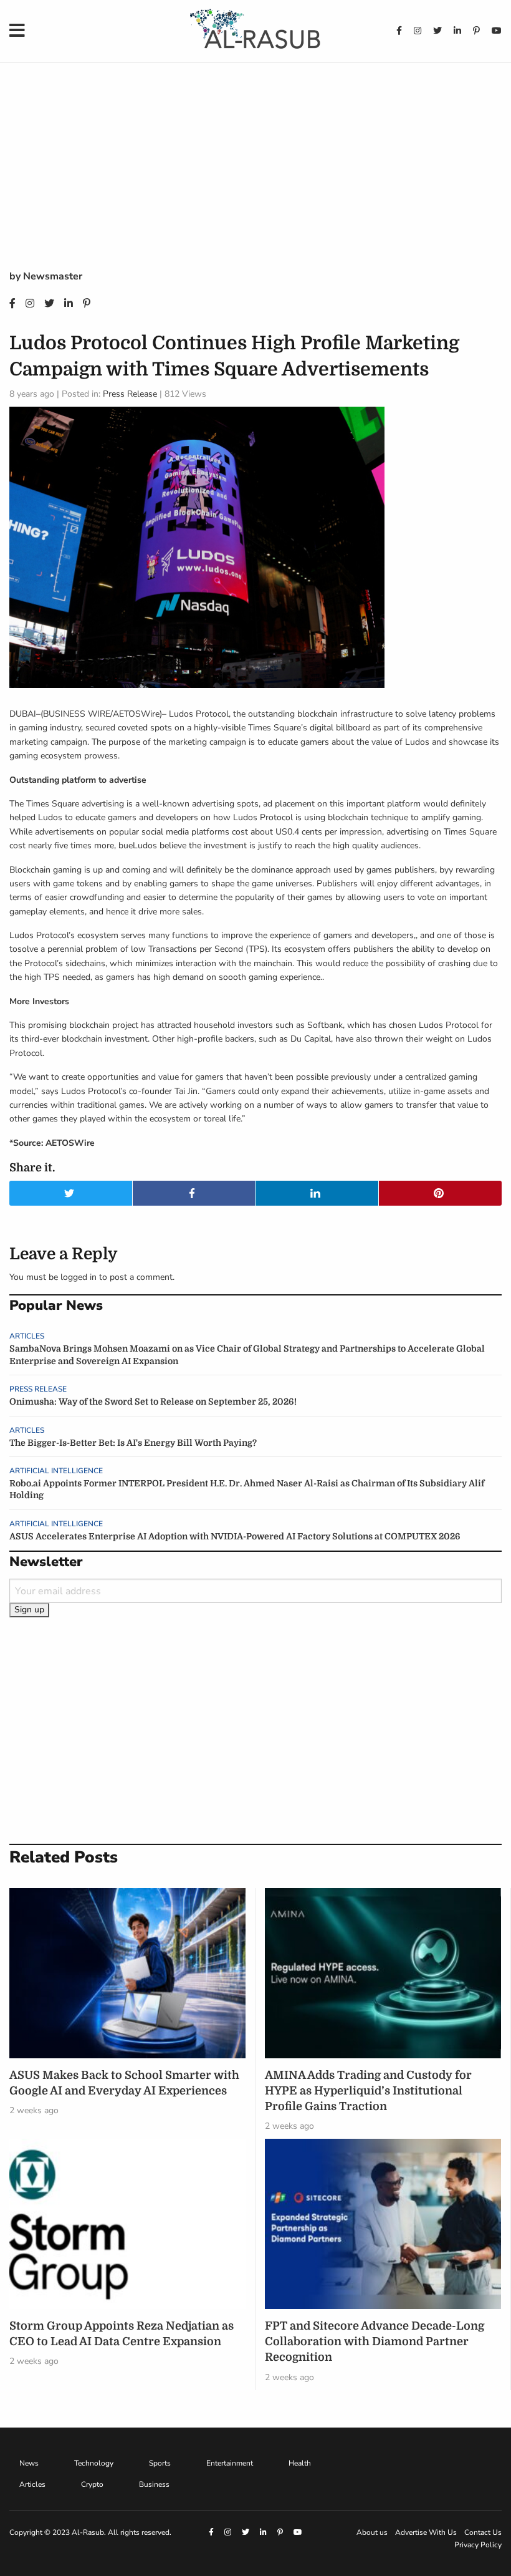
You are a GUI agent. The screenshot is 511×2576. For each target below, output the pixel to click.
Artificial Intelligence (56, 1471)
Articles (27, 1336)
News (29, 2463)
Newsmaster (53, 276)
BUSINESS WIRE (77, 714)
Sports (160, 2463)
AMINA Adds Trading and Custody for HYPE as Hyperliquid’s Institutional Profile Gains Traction (368, 2091)
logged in (79, 1277)
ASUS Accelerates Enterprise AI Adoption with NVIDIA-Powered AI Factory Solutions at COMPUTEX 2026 (235, 1536)
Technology (94, 2463)
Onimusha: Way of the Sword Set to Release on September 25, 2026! (153, 1402)
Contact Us (483, 2532)
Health (300, 2463)
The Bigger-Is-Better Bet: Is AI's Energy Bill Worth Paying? (133, 1443)
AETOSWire (136, 714)
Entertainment (230, 2463)
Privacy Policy (478, 2545)
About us (372, 2532)
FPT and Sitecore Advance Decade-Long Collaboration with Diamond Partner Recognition (375, 2341)
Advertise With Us (426, 2532)
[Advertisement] (255, 175)
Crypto (92, 2484)
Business (154, 2484)
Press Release (130, 394)
